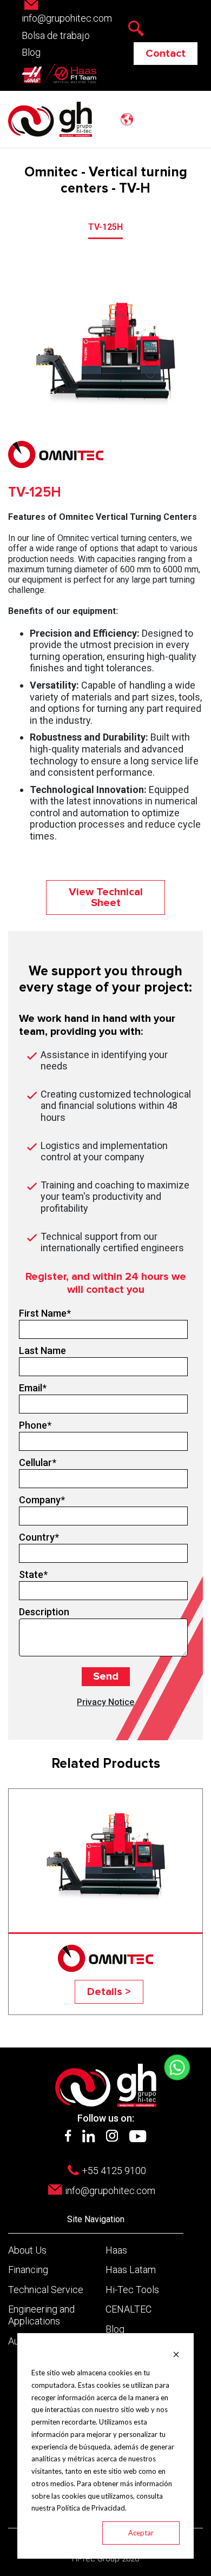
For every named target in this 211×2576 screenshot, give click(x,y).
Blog (31, 52)
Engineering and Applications (41, 2315)
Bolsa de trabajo (56, 35)
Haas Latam (131, 2270)
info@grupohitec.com (110, 2191)
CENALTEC (128, 2309)
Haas (116, 2250)
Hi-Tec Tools (132, 2290)
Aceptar (141, 2533)
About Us (27, 2250)
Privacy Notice (105, 1702)
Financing (28, 2270)
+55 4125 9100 (114, 2171)
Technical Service (46, 2290)
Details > (109, 1992)
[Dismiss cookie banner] (176, 2353)
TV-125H (105, 227)
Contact (166, 54)
